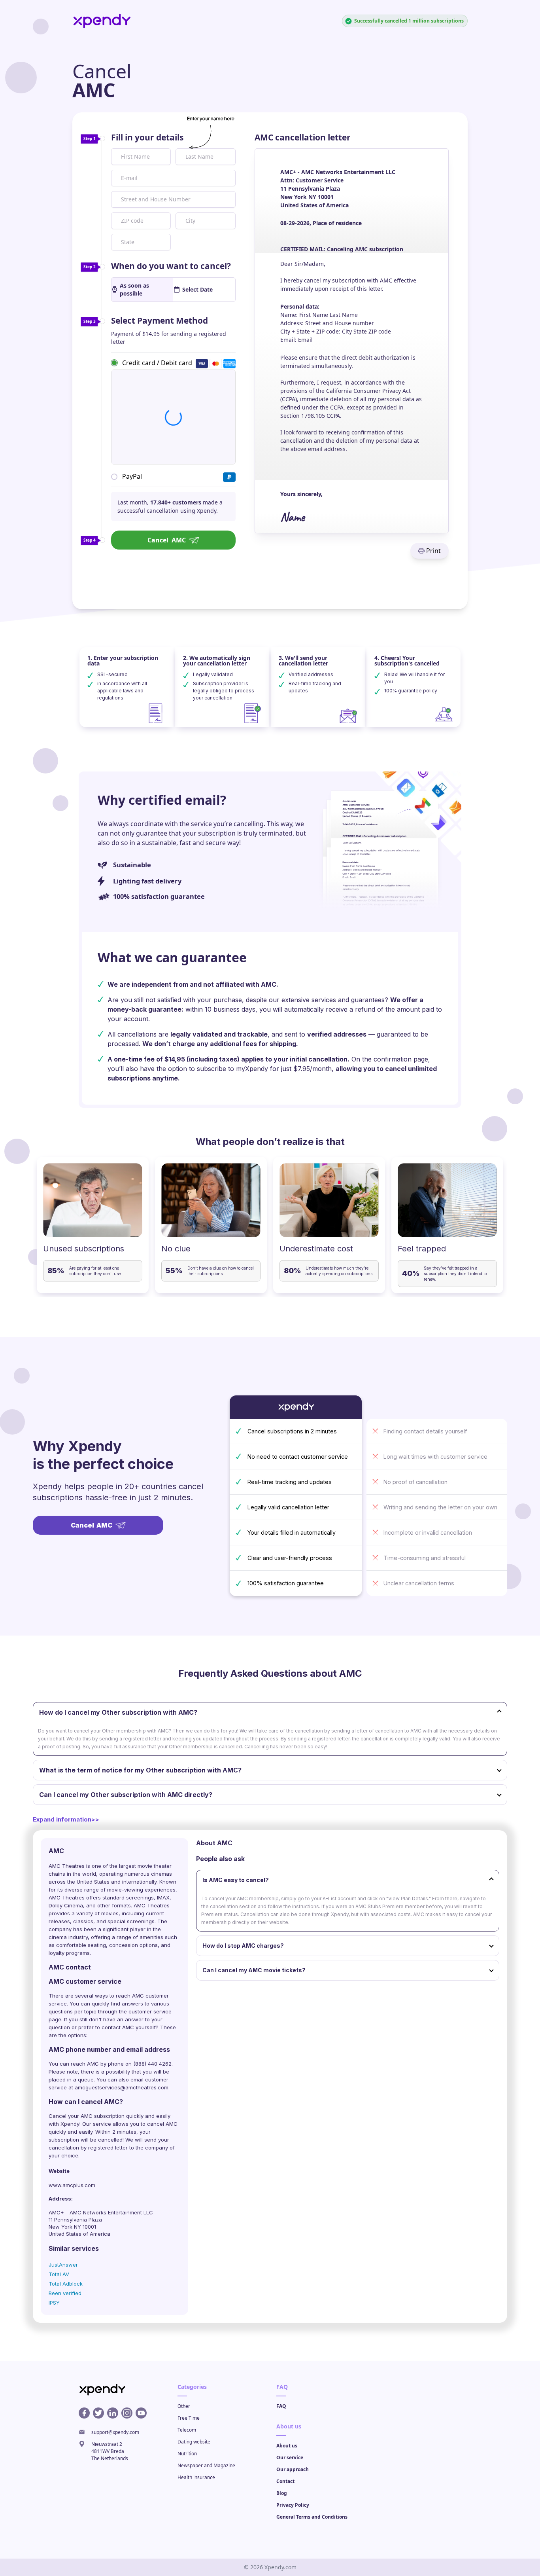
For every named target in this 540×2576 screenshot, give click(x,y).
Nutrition (187, 2454)
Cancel (167, 540)
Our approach (293, 2469)
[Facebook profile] (84, 2413)
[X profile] (98, 2413)
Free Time (189, 2418)
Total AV (59, 2274)
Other (184, 2406)
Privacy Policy (293, 2505)
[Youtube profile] (141, 2413)
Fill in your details (147, 137)
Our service (290, 2458)
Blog (282, 2493)
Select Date (197, 289)
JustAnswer (63, 2265)
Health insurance (196, 2477)
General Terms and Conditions (312, 2517)
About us (287, 2446)
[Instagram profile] (127, 2413)
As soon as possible (134, 289)
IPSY (54, 2303)
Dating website (194, 2442)
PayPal (132, 476)
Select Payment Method (160, 320)
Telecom (187, 2430)
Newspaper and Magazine (206, 2465)
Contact (285, 2481)
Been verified (65, 2293)
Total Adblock (66, 2284)
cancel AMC (162, 2124)
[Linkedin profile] (113, 2413)
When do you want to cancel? (171, 266)
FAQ (281, 2406)
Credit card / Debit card (157, 362)
